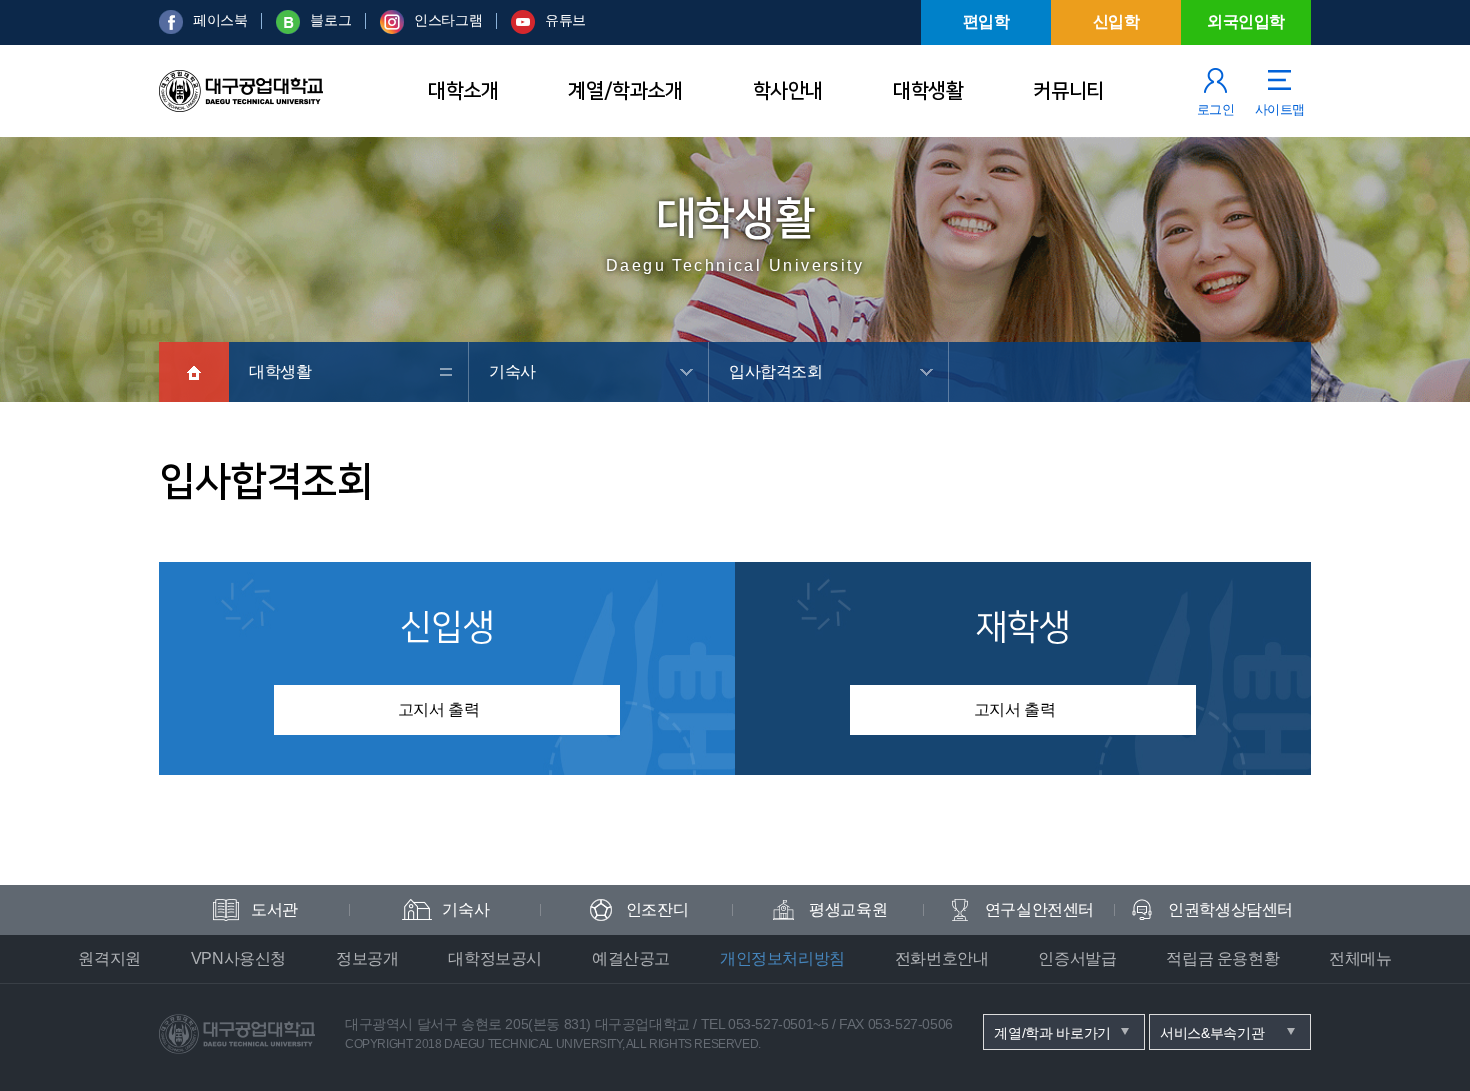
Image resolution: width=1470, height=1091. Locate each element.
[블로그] (288, 28)
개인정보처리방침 (782, 958)
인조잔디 (657, 909)
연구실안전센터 (1039, 909)
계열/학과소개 (625, 91)
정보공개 (367, 958)
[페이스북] (171, 28)
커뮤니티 (1068, 91)
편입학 (986, 21)
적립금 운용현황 (1222, 958)
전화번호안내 (942, 958)
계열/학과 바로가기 (1052, 1033)
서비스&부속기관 (1212, 1033)
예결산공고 (631, 958)
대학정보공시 (495, 958)
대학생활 (928, 91)
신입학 (1116, 21)
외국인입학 (1246, 21)
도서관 (274, 909)
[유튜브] (523, 28)
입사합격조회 (776, 371)
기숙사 (512, 371)
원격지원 (109, 958)
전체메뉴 (1360, 958)
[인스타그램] (392, 28)
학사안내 (788, 91)
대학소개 (463, 91)
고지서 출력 (439, 709)
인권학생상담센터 (1230, 909)
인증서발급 (1077, 958)
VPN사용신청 (238, 958)
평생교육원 (848, 909)
